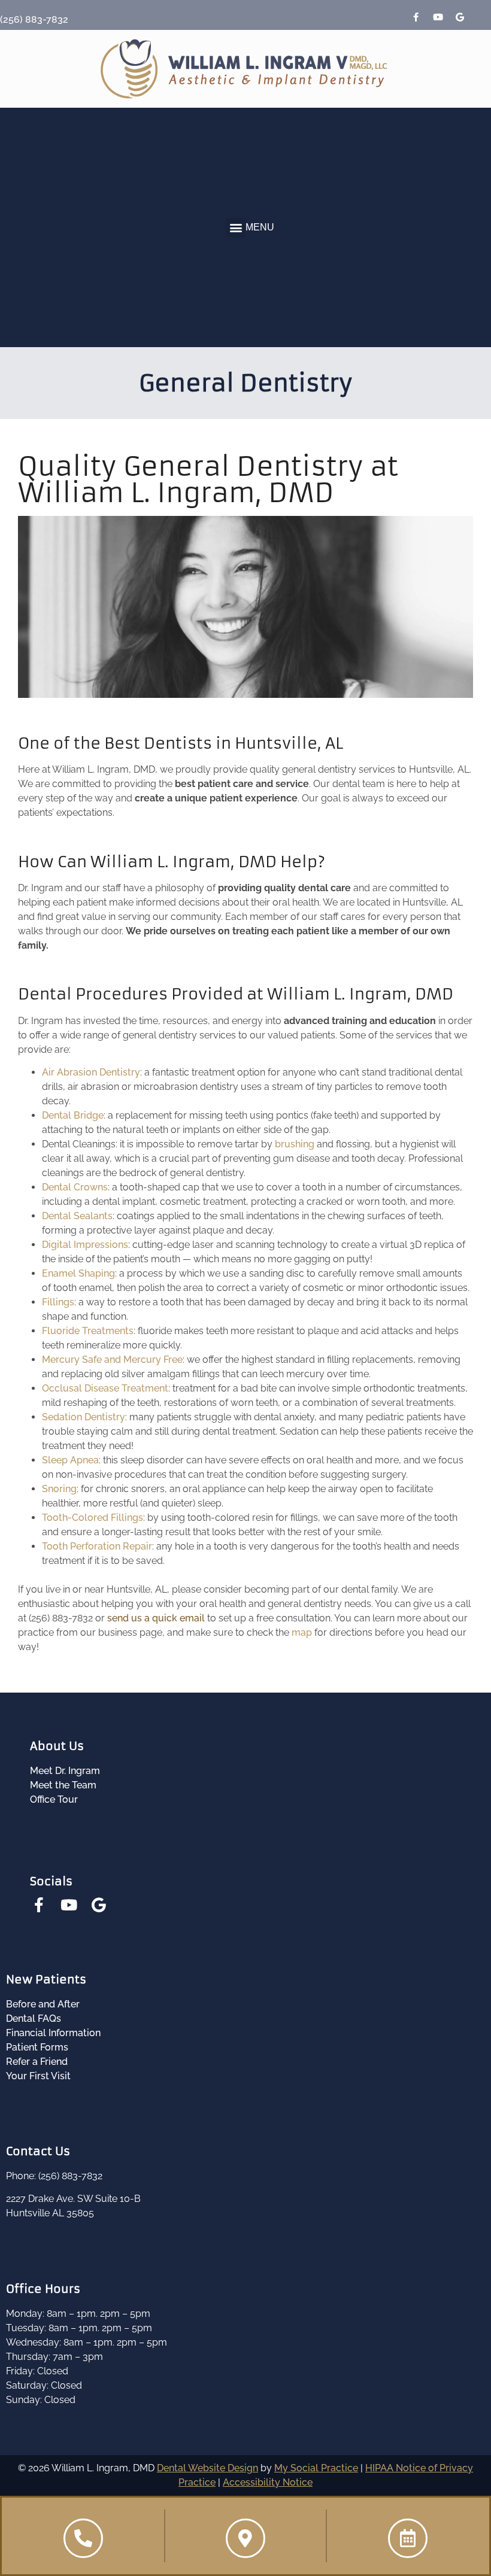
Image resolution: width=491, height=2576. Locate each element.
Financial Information (53, 2033)
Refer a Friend (37, 2062)
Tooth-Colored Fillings (93, 1518)
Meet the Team (63, 1785)
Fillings (58, 1302)
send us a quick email (156, 1618)
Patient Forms (37, 2047)
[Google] (460, 17)
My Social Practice (316, 2468)
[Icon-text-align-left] (482, 17)
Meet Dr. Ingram (65, 1771)
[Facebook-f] (416, 17)
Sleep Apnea (70, 1460)
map (302, 1632)
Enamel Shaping (78, 1273)
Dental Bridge (73, 1115)
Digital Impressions (85, 1245)
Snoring (59, 1489)
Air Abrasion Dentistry (91, 1072)
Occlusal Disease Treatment (105, 1388)
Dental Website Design (207, 2468)
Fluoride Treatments (88, 1331)
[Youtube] (438, 17)
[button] (236, 228)
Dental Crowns (75, 1187)
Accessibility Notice (268, 2482)
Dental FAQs (34, 2018)
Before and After (43, 2004)
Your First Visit (38, 2076)
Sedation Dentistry (84, 1417)
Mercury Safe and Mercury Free (112, 1360)
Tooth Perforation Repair (97, 1546)
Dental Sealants (77, 1216)
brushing (295, 1144)
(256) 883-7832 (34, 19)
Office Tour (54, 1799)
